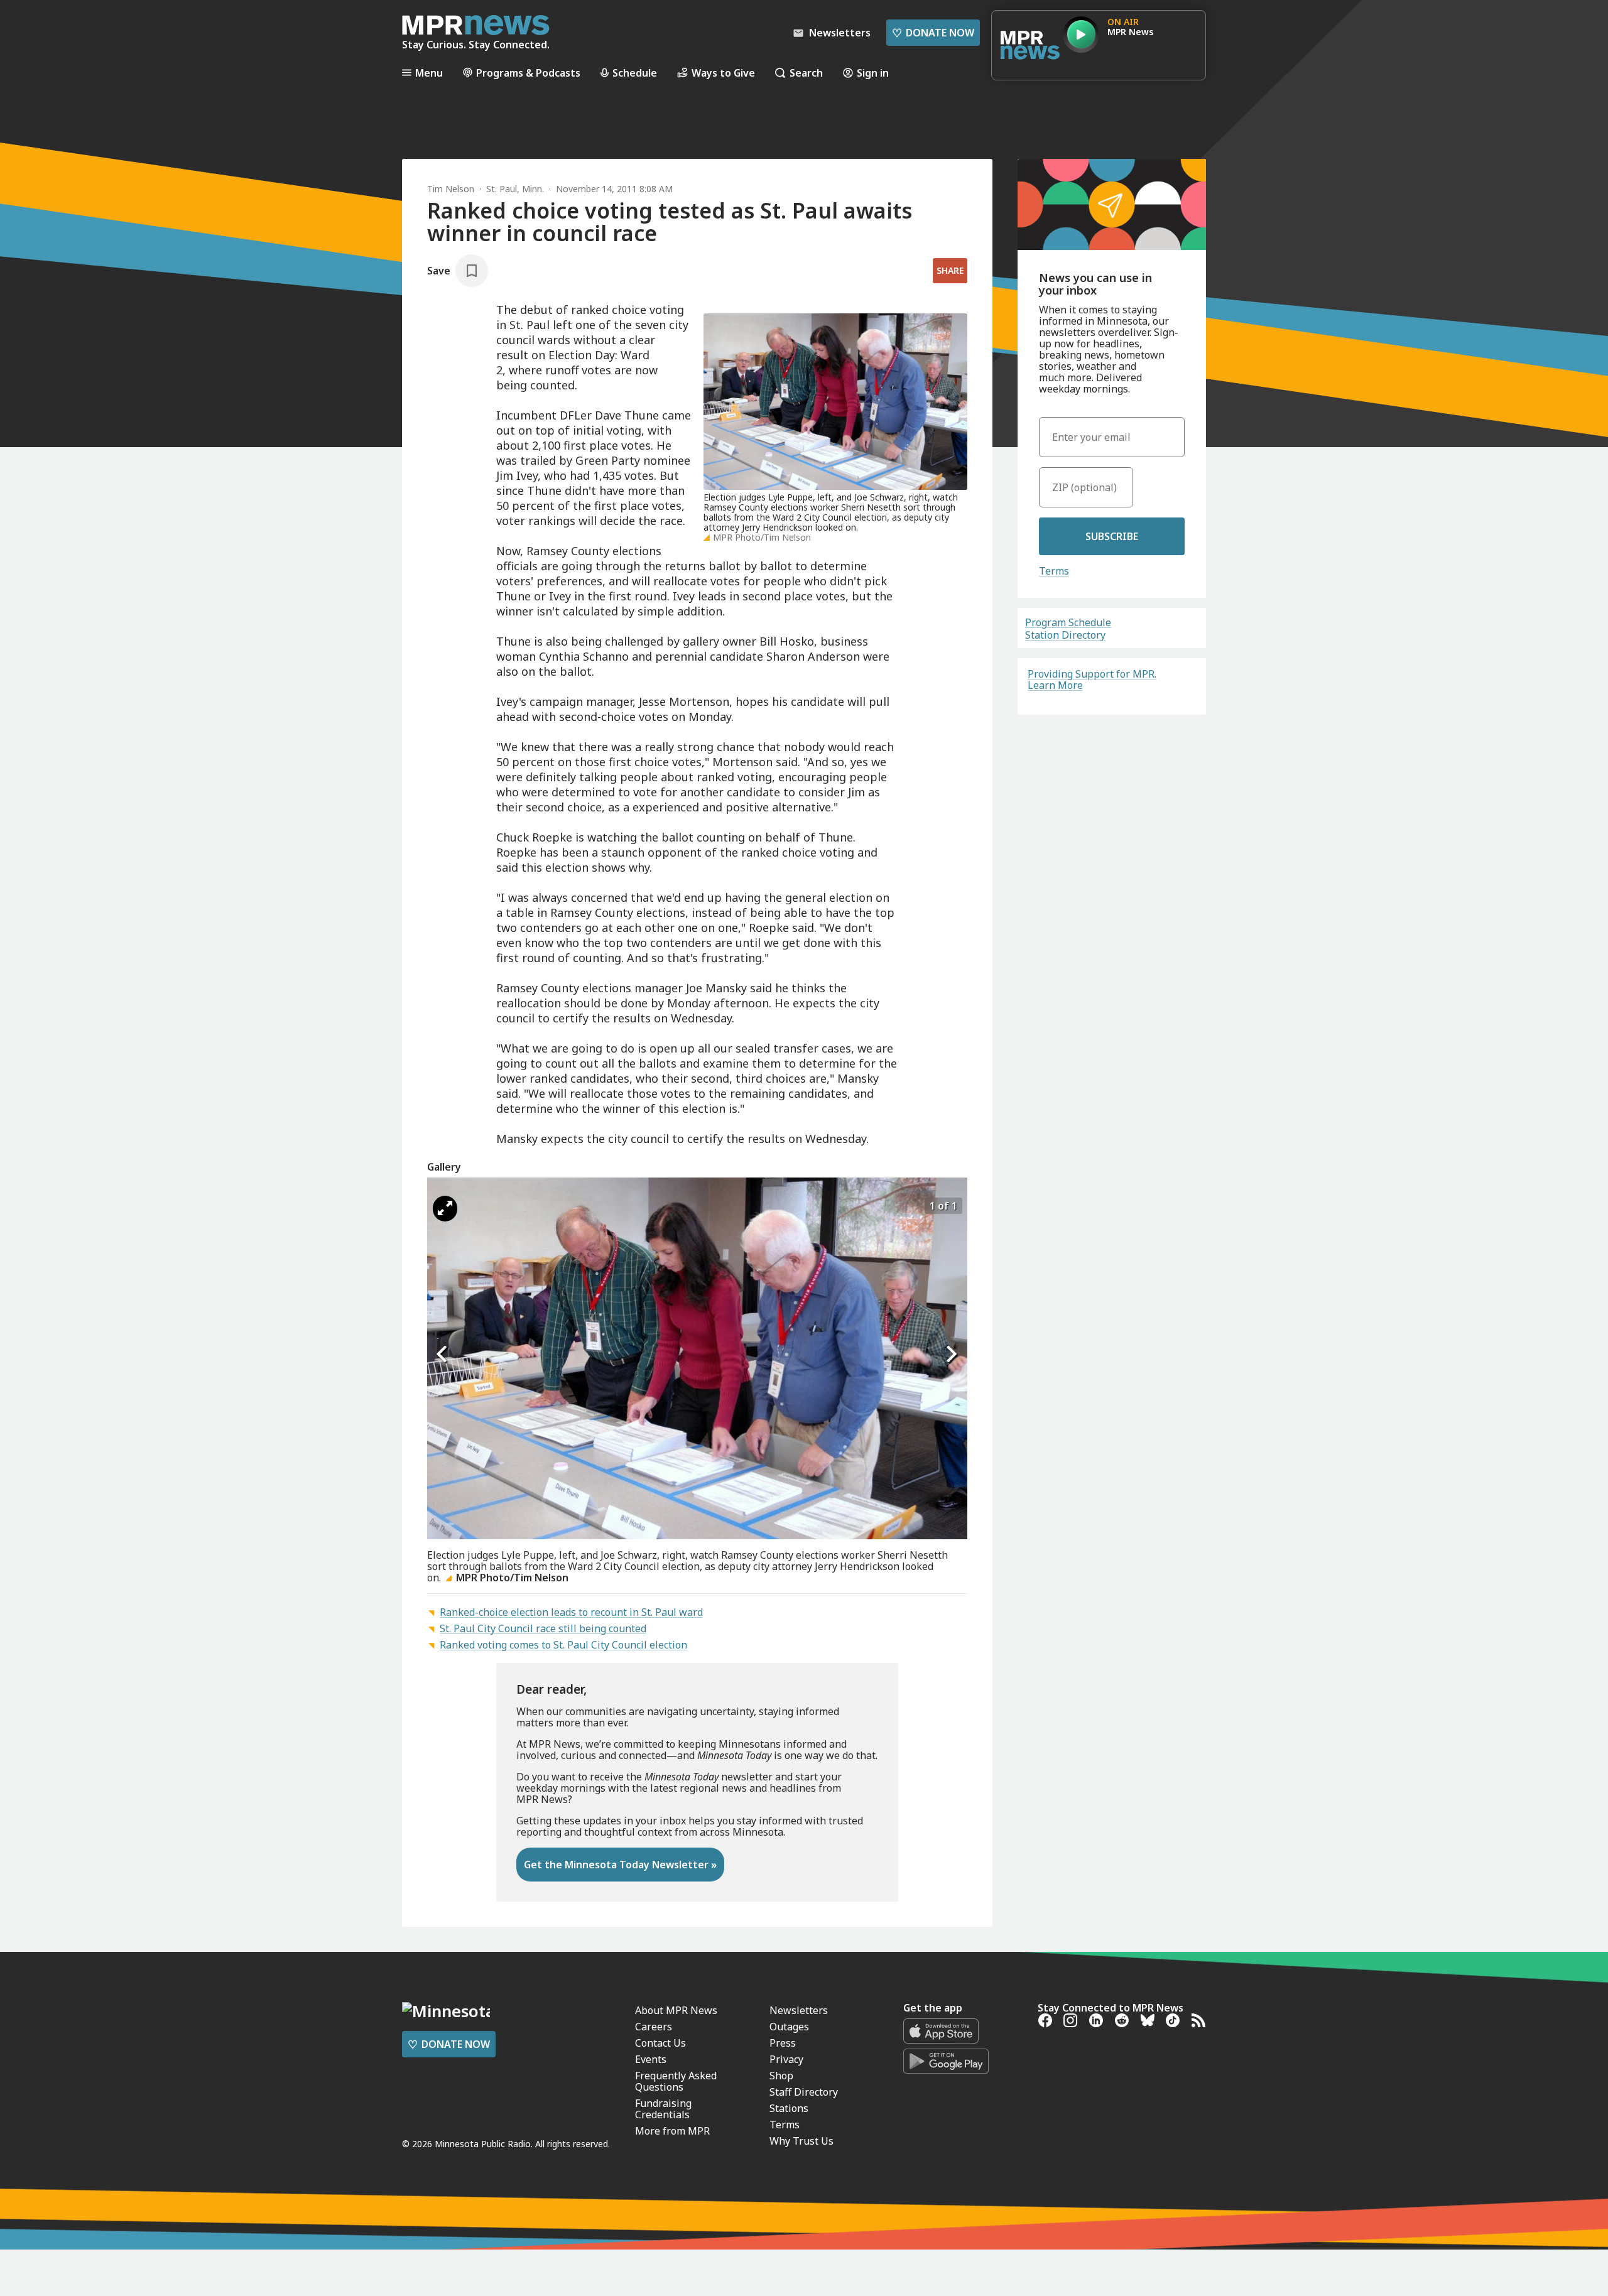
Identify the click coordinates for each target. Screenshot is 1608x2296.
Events (651, 2059)
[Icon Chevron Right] (952, 1354)
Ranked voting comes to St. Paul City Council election (563, 1645)
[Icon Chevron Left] (443, 1354)
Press (783, 2043)
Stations (789, 2108)
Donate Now (933, 33)
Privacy (786, 2059)
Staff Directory (804, 2092)
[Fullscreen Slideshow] (445, 1209)
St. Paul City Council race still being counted (543, 1628)
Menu (429, 73)
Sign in (873, 73)
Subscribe (1112, 536)
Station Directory (1065, 635)
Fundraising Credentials (663, 2109)
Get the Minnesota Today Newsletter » (620, 1865)
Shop (781, 2076)
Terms (1054, 571)
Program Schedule (1068, 622)
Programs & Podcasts (528, 73)
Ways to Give (723, 73)
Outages (789, 2027)
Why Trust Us (801, 2141)
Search (806, 73)
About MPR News (676, 2010)
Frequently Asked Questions (676, 2081)
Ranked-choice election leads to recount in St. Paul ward (571, 1612)
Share (950, 270)
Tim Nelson (451, 189)
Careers (654, 2027)
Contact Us (660, 2043)
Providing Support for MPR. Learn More (1092, 680)
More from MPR (672, 2131)
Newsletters (799, 2010)
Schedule (635, 73)
